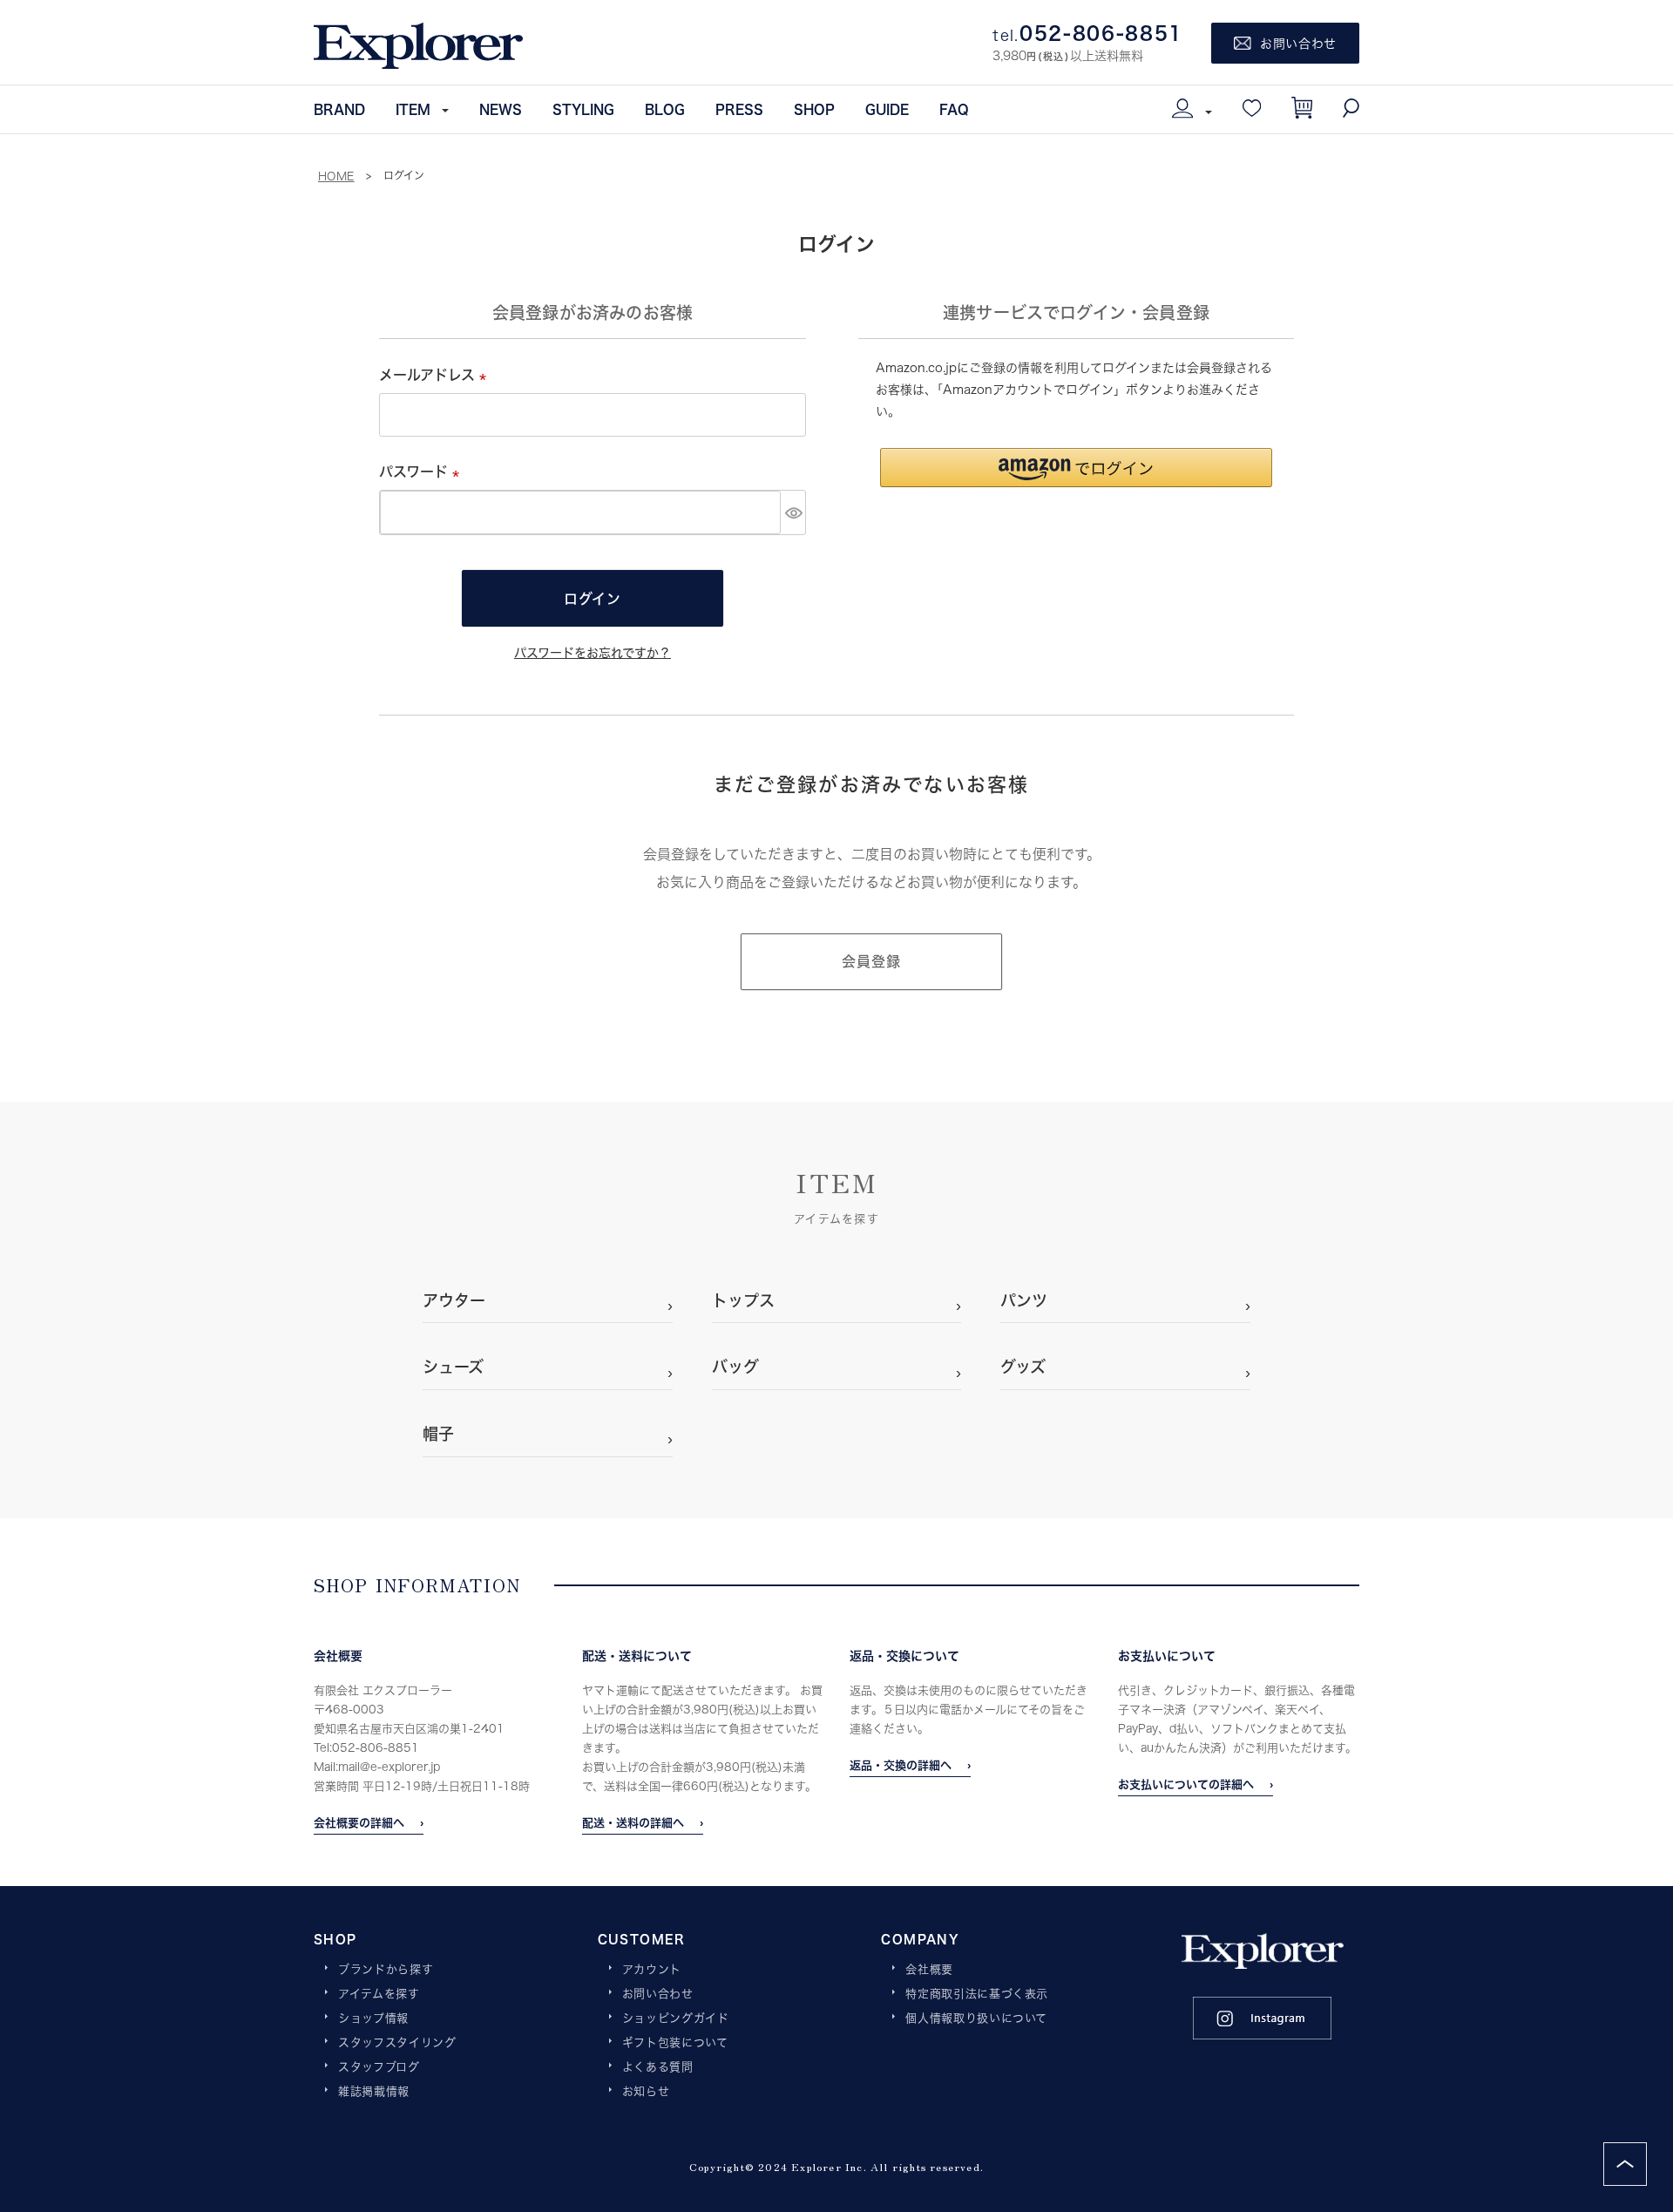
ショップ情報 (373, 2019)
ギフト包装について (675, 2043)
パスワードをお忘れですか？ (593, 652)
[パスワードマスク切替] (793, 512)
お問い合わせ (658, 1994)
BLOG (665, 109)
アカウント (652, 1970)
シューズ (453, 1367)
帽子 (438, 1434)
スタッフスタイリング (397, 2043)
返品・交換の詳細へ (901, 1765)
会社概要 (929, 1970)
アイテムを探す (379, 1994)
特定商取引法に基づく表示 (977, 1994)
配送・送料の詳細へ (633, 1822)
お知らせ (646, 2092)
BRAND (339, 109)
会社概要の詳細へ (359, 1822)
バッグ (735, 1367)
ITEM (413, 109)
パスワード (423, 471)
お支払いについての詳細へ (1186, 1784)
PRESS (739, 109)
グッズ (1023, 1367)
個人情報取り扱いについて (976, 2019)
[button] (1076, 468)
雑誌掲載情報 (374, 2092)
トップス (743, 1300)
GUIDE (887, 109)
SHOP (814, 109)
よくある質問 (658, 2067)
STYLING (583, 109)
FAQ (954, 109)
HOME (336, 176)
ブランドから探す (386, 1970)
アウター (454, 1300)
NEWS (501, 109)
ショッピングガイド (676, 2019)
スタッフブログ (379, 2067)
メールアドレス (436, 374)
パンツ (1024, 1300)
